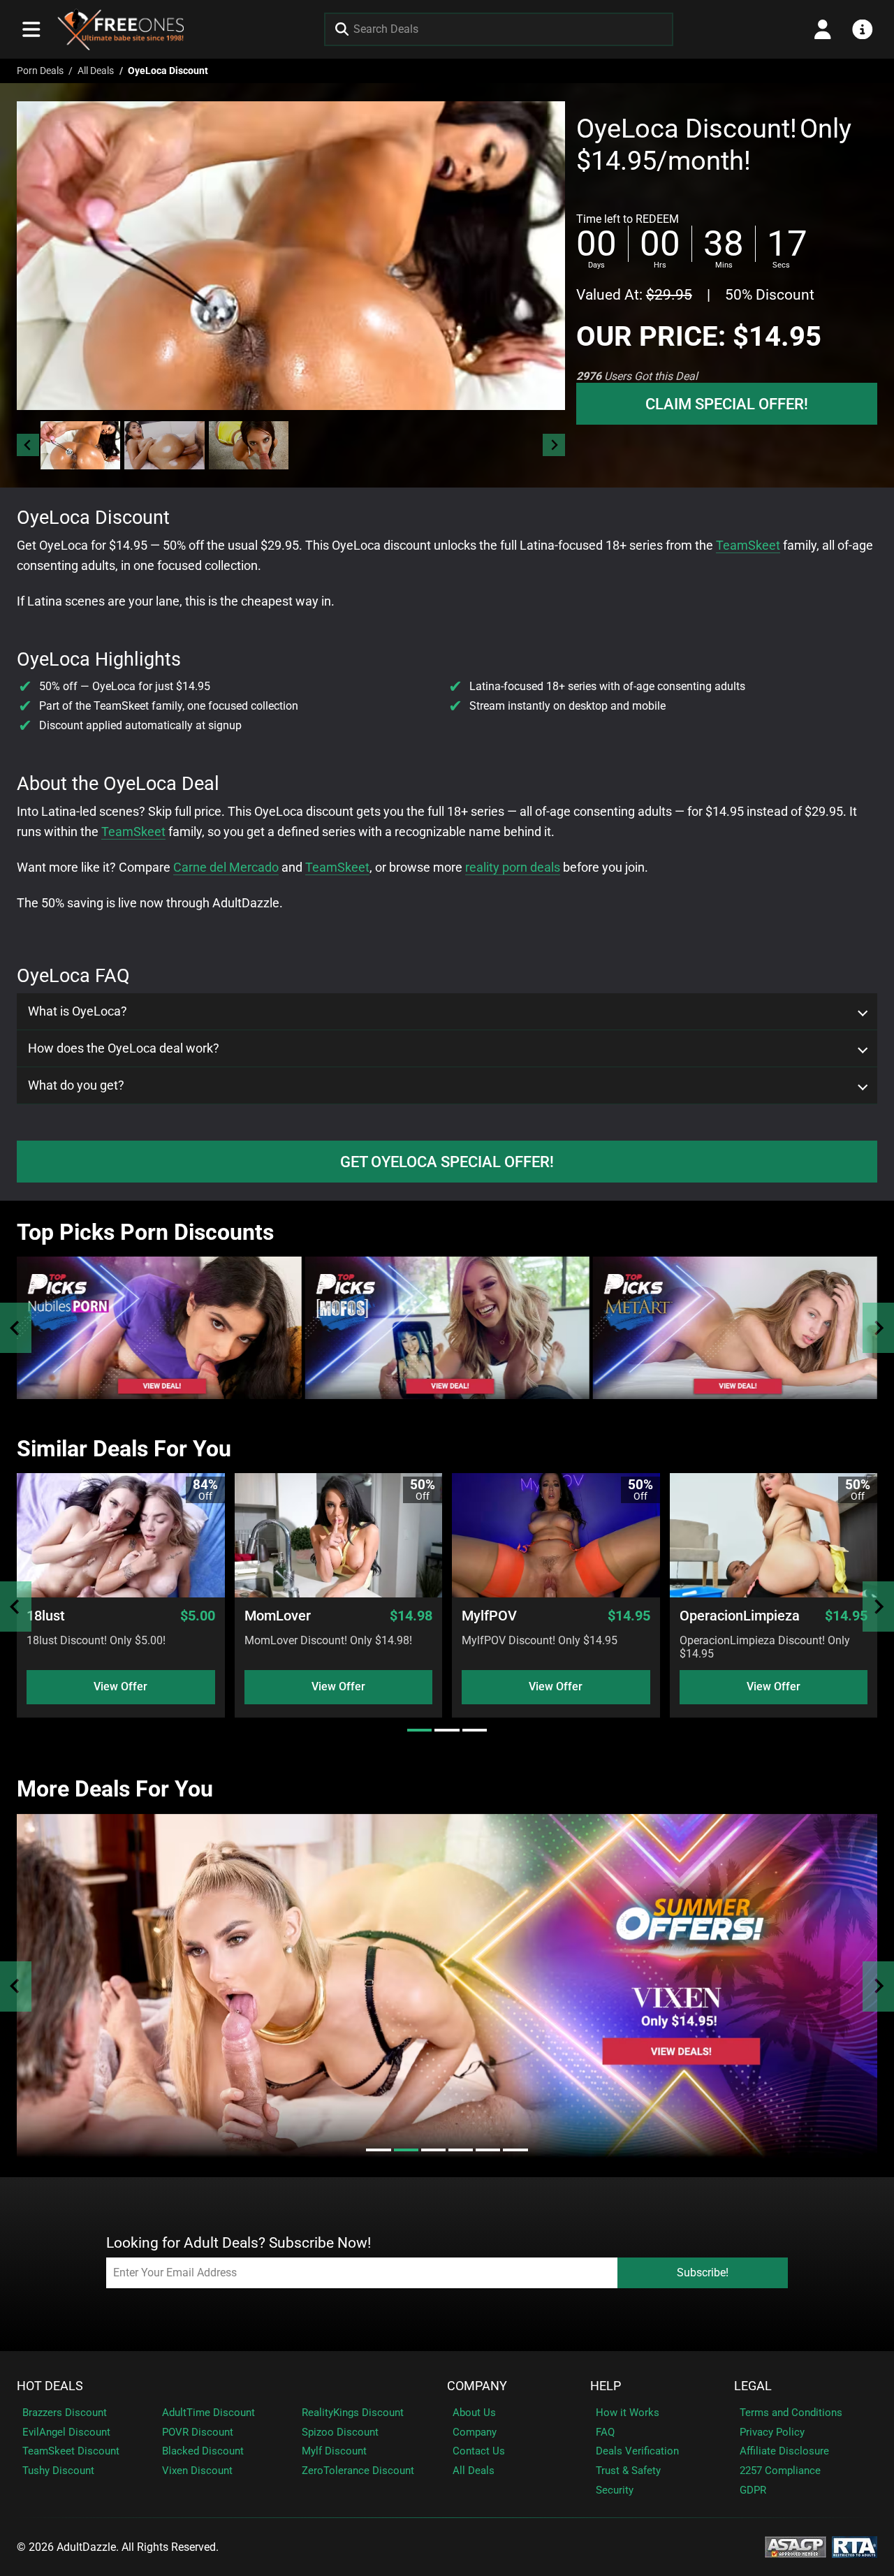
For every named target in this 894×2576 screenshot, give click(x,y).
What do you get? (76, 1085)
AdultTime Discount (208, 2413)
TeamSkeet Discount (71, 2451)
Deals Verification (637, 2451)
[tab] (419, 1730)
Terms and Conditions (791, 2413)
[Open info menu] (863, 29)
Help (606, 2386)
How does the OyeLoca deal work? (124, 1048)
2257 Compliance (780, 2471)
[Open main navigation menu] (31, 29)
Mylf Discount (334, 2451)
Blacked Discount (203, 2451)
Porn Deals (40, 71)
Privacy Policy (772, 2432)
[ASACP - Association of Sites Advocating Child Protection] (796, 2546)
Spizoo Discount (340, 2432)
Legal (753, 2386)
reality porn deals (513, 867)
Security (615, 2490)
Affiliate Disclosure (784, 2451)
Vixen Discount (197, 2471)
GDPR (753, 2490)
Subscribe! (703, 2273)
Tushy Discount (58, 2471)
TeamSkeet (748, 545)
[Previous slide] (16, 1328)
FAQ (605, 2432)
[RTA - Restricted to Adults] (855, 2546)
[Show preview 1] (80, 445)
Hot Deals (50, 2386)
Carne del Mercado (226, 867)
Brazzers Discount (65, 2413)
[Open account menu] (823, 29)
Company (477, 2386)
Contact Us (479, 2451)
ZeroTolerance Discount (358, 2471)
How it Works (628, 2413)
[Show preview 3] (249, 445)
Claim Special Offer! (727, 404)
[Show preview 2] (164, 445)
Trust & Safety (628, 2471)
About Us (474, 2413)
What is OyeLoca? (78, 1011)
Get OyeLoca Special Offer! (447, 1162)
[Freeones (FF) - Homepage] (121, 29)
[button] (80, 445)
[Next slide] (554, 445)
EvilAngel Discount (66, 2432)
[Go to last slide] (28, 445)
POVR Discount (198, 2432)
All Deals (96, 71)
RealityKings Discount (353, 2413)
